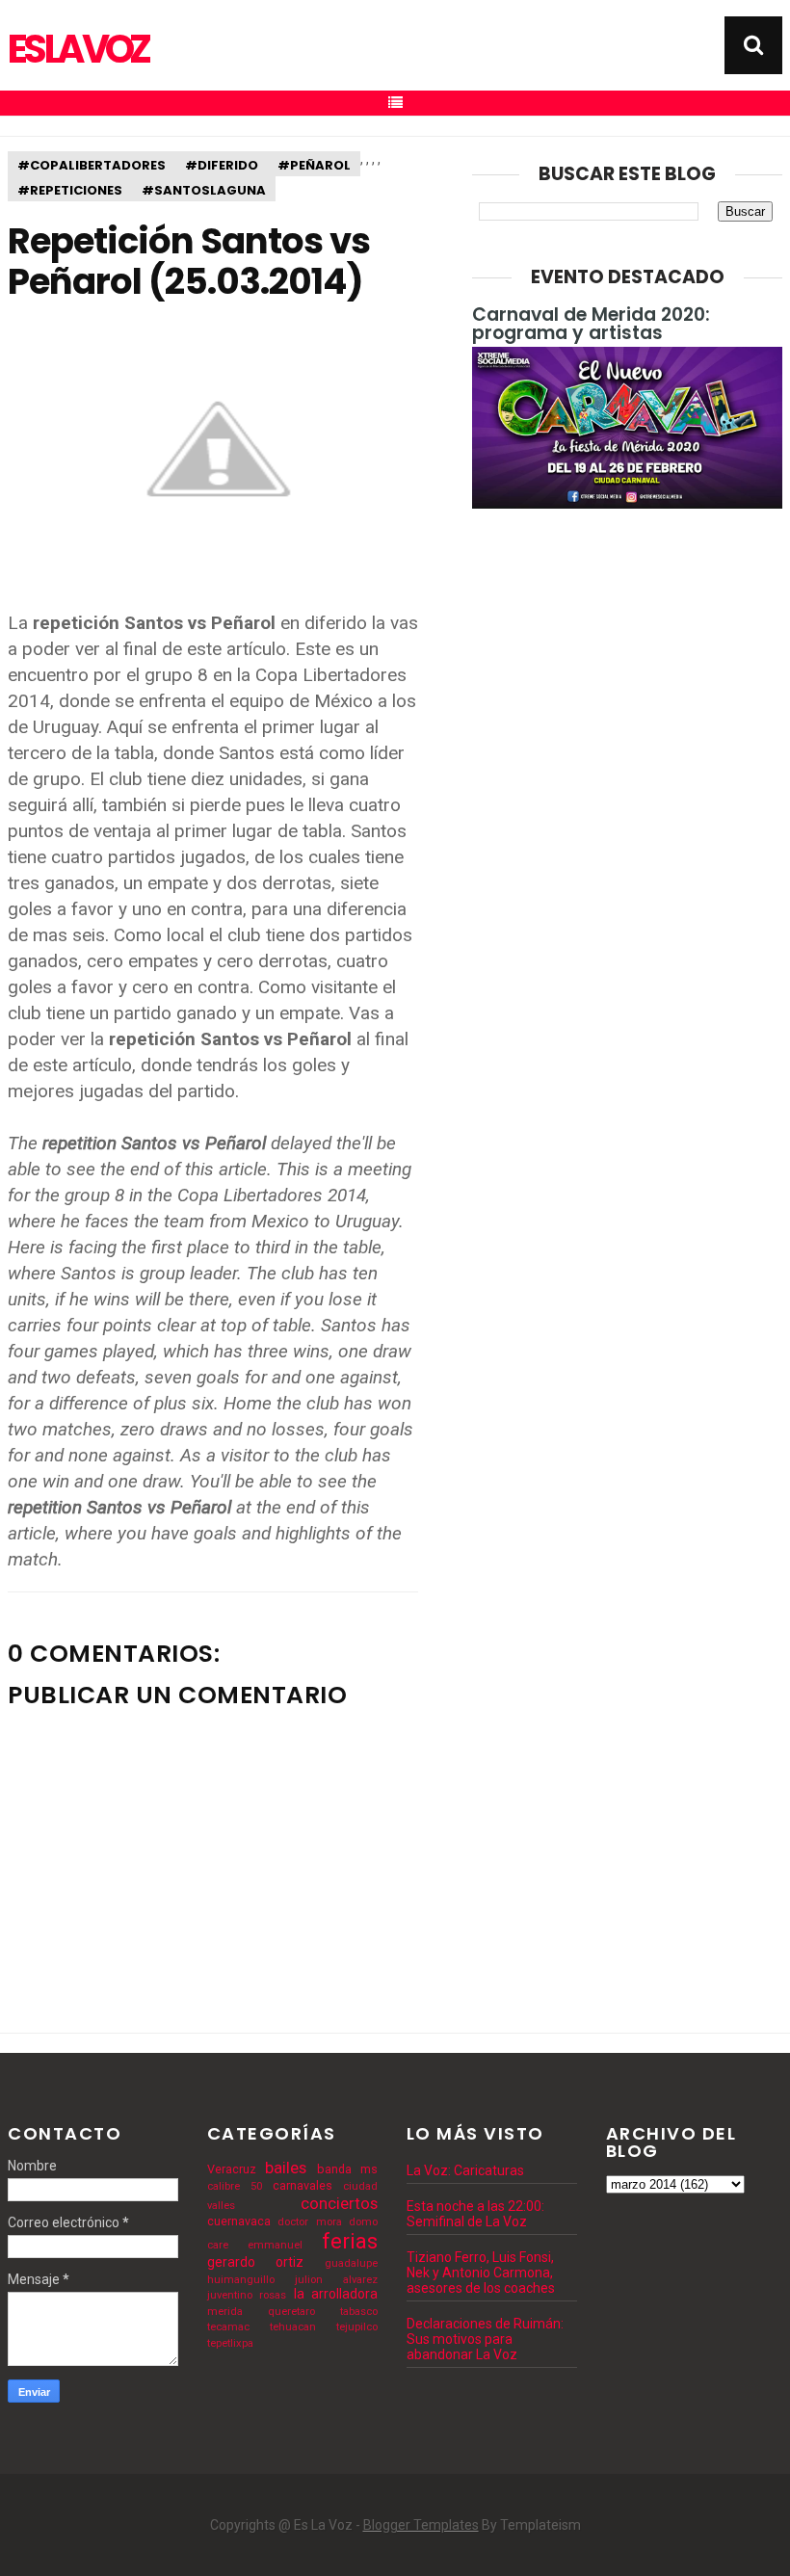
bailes (286, 2168)
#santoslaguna (204, 190)
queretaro (291, 2312)
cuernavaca (239, 2221)
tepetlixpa (230, 2343)
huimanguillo (241, 2280)
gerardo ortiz (255, 2262)
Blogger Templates (421, 2525)
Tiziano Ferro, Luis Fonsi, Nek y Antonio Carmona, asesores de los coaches (481, 2273)
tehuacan (293, 2327)
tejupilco (357, 2327)
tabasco (359, 2312)
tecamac (228, 2327)
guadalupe (351, 2263)
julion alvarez (336, 2280)
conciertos (339, 2203)
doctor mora (309, 2222)
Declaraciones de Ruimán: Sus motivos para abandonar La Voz (485, 2339)
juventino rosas (247, 2295)
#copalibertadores (92, 165)
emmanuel (275, 2245)
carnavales (303, 2185)
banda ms (347, 2169)
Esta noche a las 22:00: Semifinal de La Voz (475, 2214)
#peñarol (314, 165)
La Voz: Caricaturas (465, 2170)
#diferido (222, 165)
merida (225, 2312)
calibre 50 (235, 2186)
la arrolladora (336, 2294)
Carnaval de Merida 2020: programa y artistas (591, 324)
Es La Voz (78, 49)
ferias (350, 2241)
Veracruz (232, 2169)
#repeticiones (70, 190)
